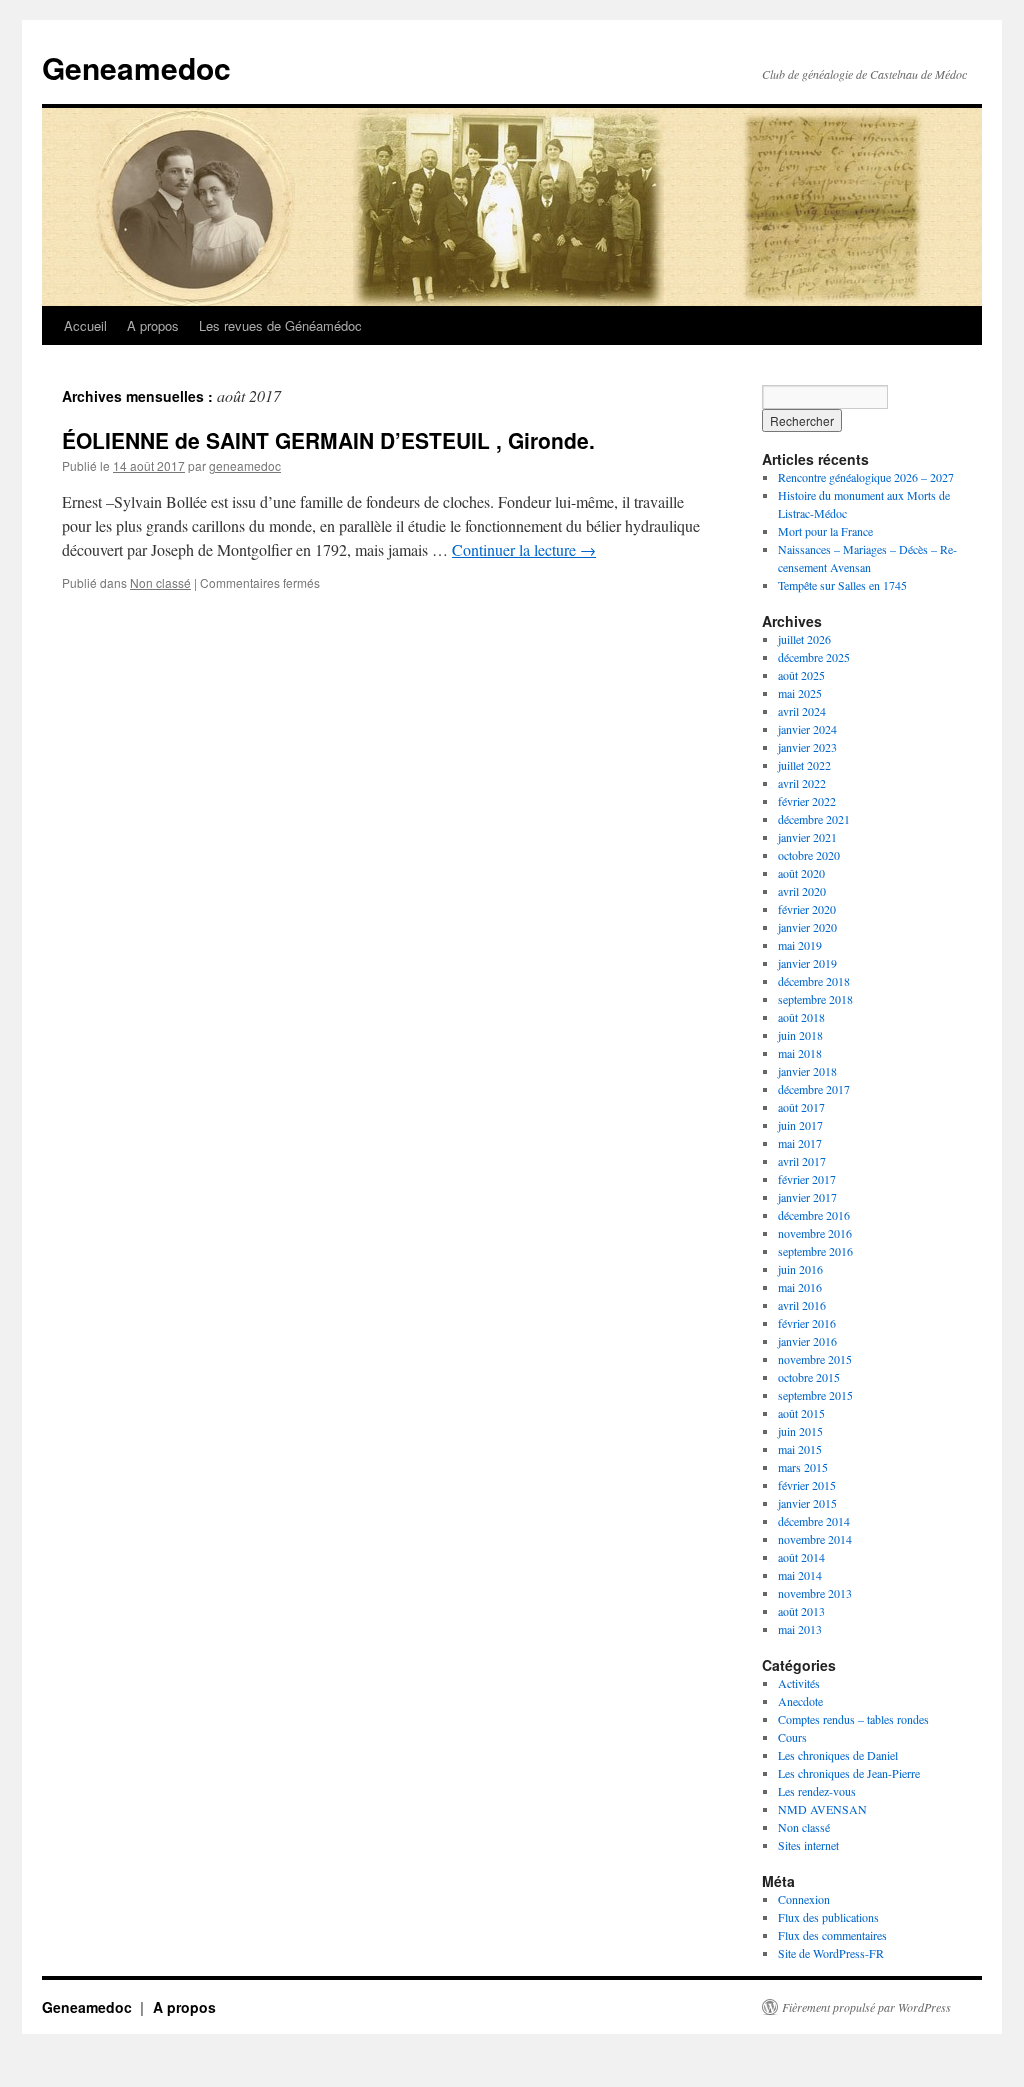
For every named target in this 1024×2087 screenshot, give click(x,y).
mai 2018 (800, 1053)
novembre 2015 (815, 1359)
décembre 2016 (814, 1215)
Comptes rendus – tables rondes (853, 1719)
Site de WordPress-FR (831, 1953)
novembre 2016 (815, 1233)
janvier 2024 (807, 729)
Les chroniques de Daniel (838, 1755)
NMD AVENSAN (822, 1809)
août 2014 (801, 1557)
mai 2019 (800, 945)
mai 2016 (800, 1287)
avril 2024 (802, 711)
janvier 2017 (807, 1197)
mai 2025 (800, 693)
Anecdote (800, 1701)
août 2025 (801, 675)
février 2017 (807, 1179)
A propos (153, 325)
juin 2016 (800, 1269)
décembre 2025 (814, 657)
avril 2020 (802, 891)
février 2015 (807, 1485)
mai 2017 (800, 1143)
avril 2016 (802, 1305)
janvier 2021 (807, 837)
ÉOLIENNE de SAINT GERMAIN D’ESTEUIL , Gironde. (328, 440)
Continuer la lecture (524, 549)
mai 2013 (800, 1629)
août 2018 (801, 1017)
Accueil (85, 325)
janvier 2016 (807, 1341)
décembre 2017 (814, 1089)
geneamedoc (245, 465)
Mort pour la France (825, 531)
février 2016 (807, 1323)
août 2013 (801, 1611)
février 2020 (807, 909)
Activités (799, 1683)
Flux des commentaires (832, 1935)
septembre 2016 (815, 1251)
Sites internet (808, 1845)
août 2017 (801, 1107)
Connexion (804, 1899)
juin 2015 (800, 1431)
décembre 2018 (814, 981)
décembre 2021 (814, 819)
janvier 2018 (807, 1071)
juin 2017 (800, 1125)
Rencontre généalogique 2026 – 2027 (866, 477)
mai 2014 (800, 1575)
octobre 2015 (809, 1377)
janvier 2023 (807, 747)
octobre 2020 (809, 855)
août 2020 (801, 873)
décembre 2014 (814, 1521)
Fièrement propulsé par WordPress (866, 2007)
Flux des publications (828, 1917)
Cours (792, 1737)
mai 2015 (800, 1449)
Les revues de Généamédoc (280, 325)
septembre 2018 (815, 999)
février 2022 (807, 801)
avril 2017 (802, 1161)
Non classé (160, 582)
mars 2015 (803, 1467)
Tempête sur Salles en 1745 (842, 585)
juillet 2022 (804, 765)
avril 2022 (802, 783)
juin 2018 (800, 1035)
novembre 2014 (815, 1539)
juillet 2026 (804, 639)
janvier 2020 (807, 927)
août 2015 (801, 1413)
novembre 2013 (815, 1593)
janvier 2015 (807, 1503)
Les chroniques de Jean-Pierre (849, 1773)
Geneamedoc (136, 67)
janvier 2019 (807, 963)
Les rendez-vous (817, 1791)
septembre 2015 (815, 1395)
